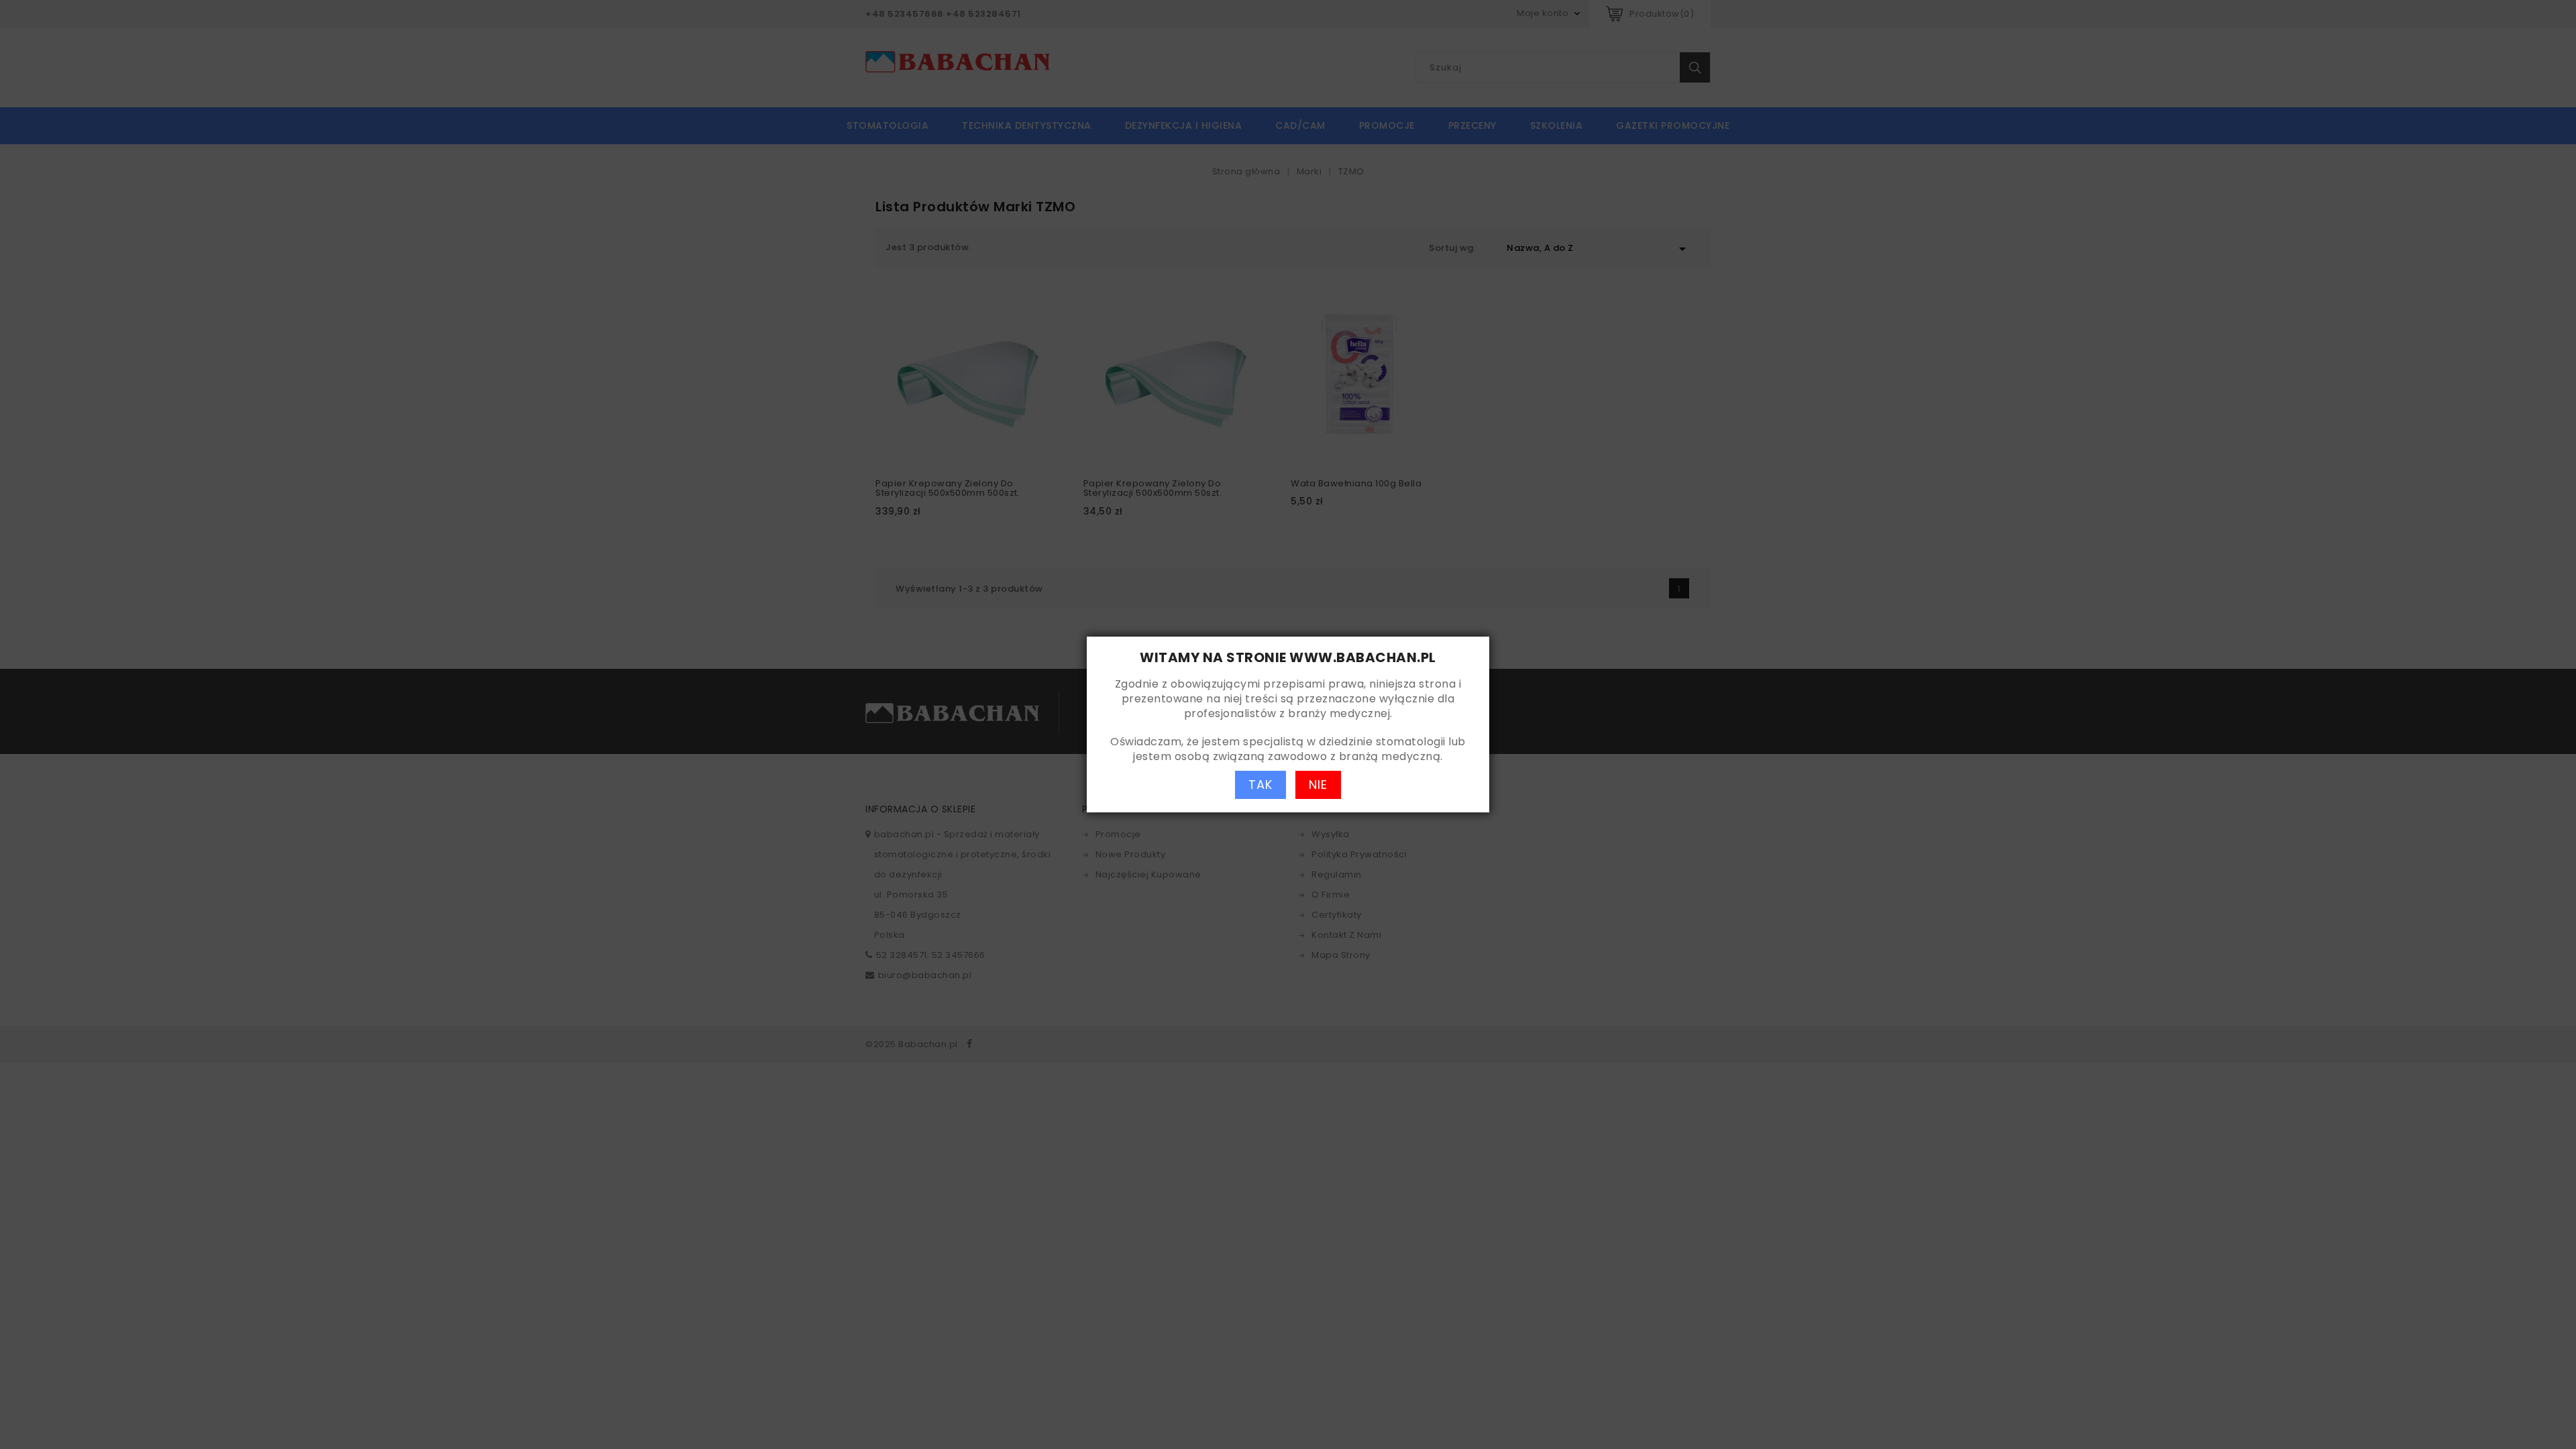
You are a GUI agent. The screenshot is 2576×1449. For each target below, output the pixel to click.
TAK (1260, 785)
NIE (1318, 785)
